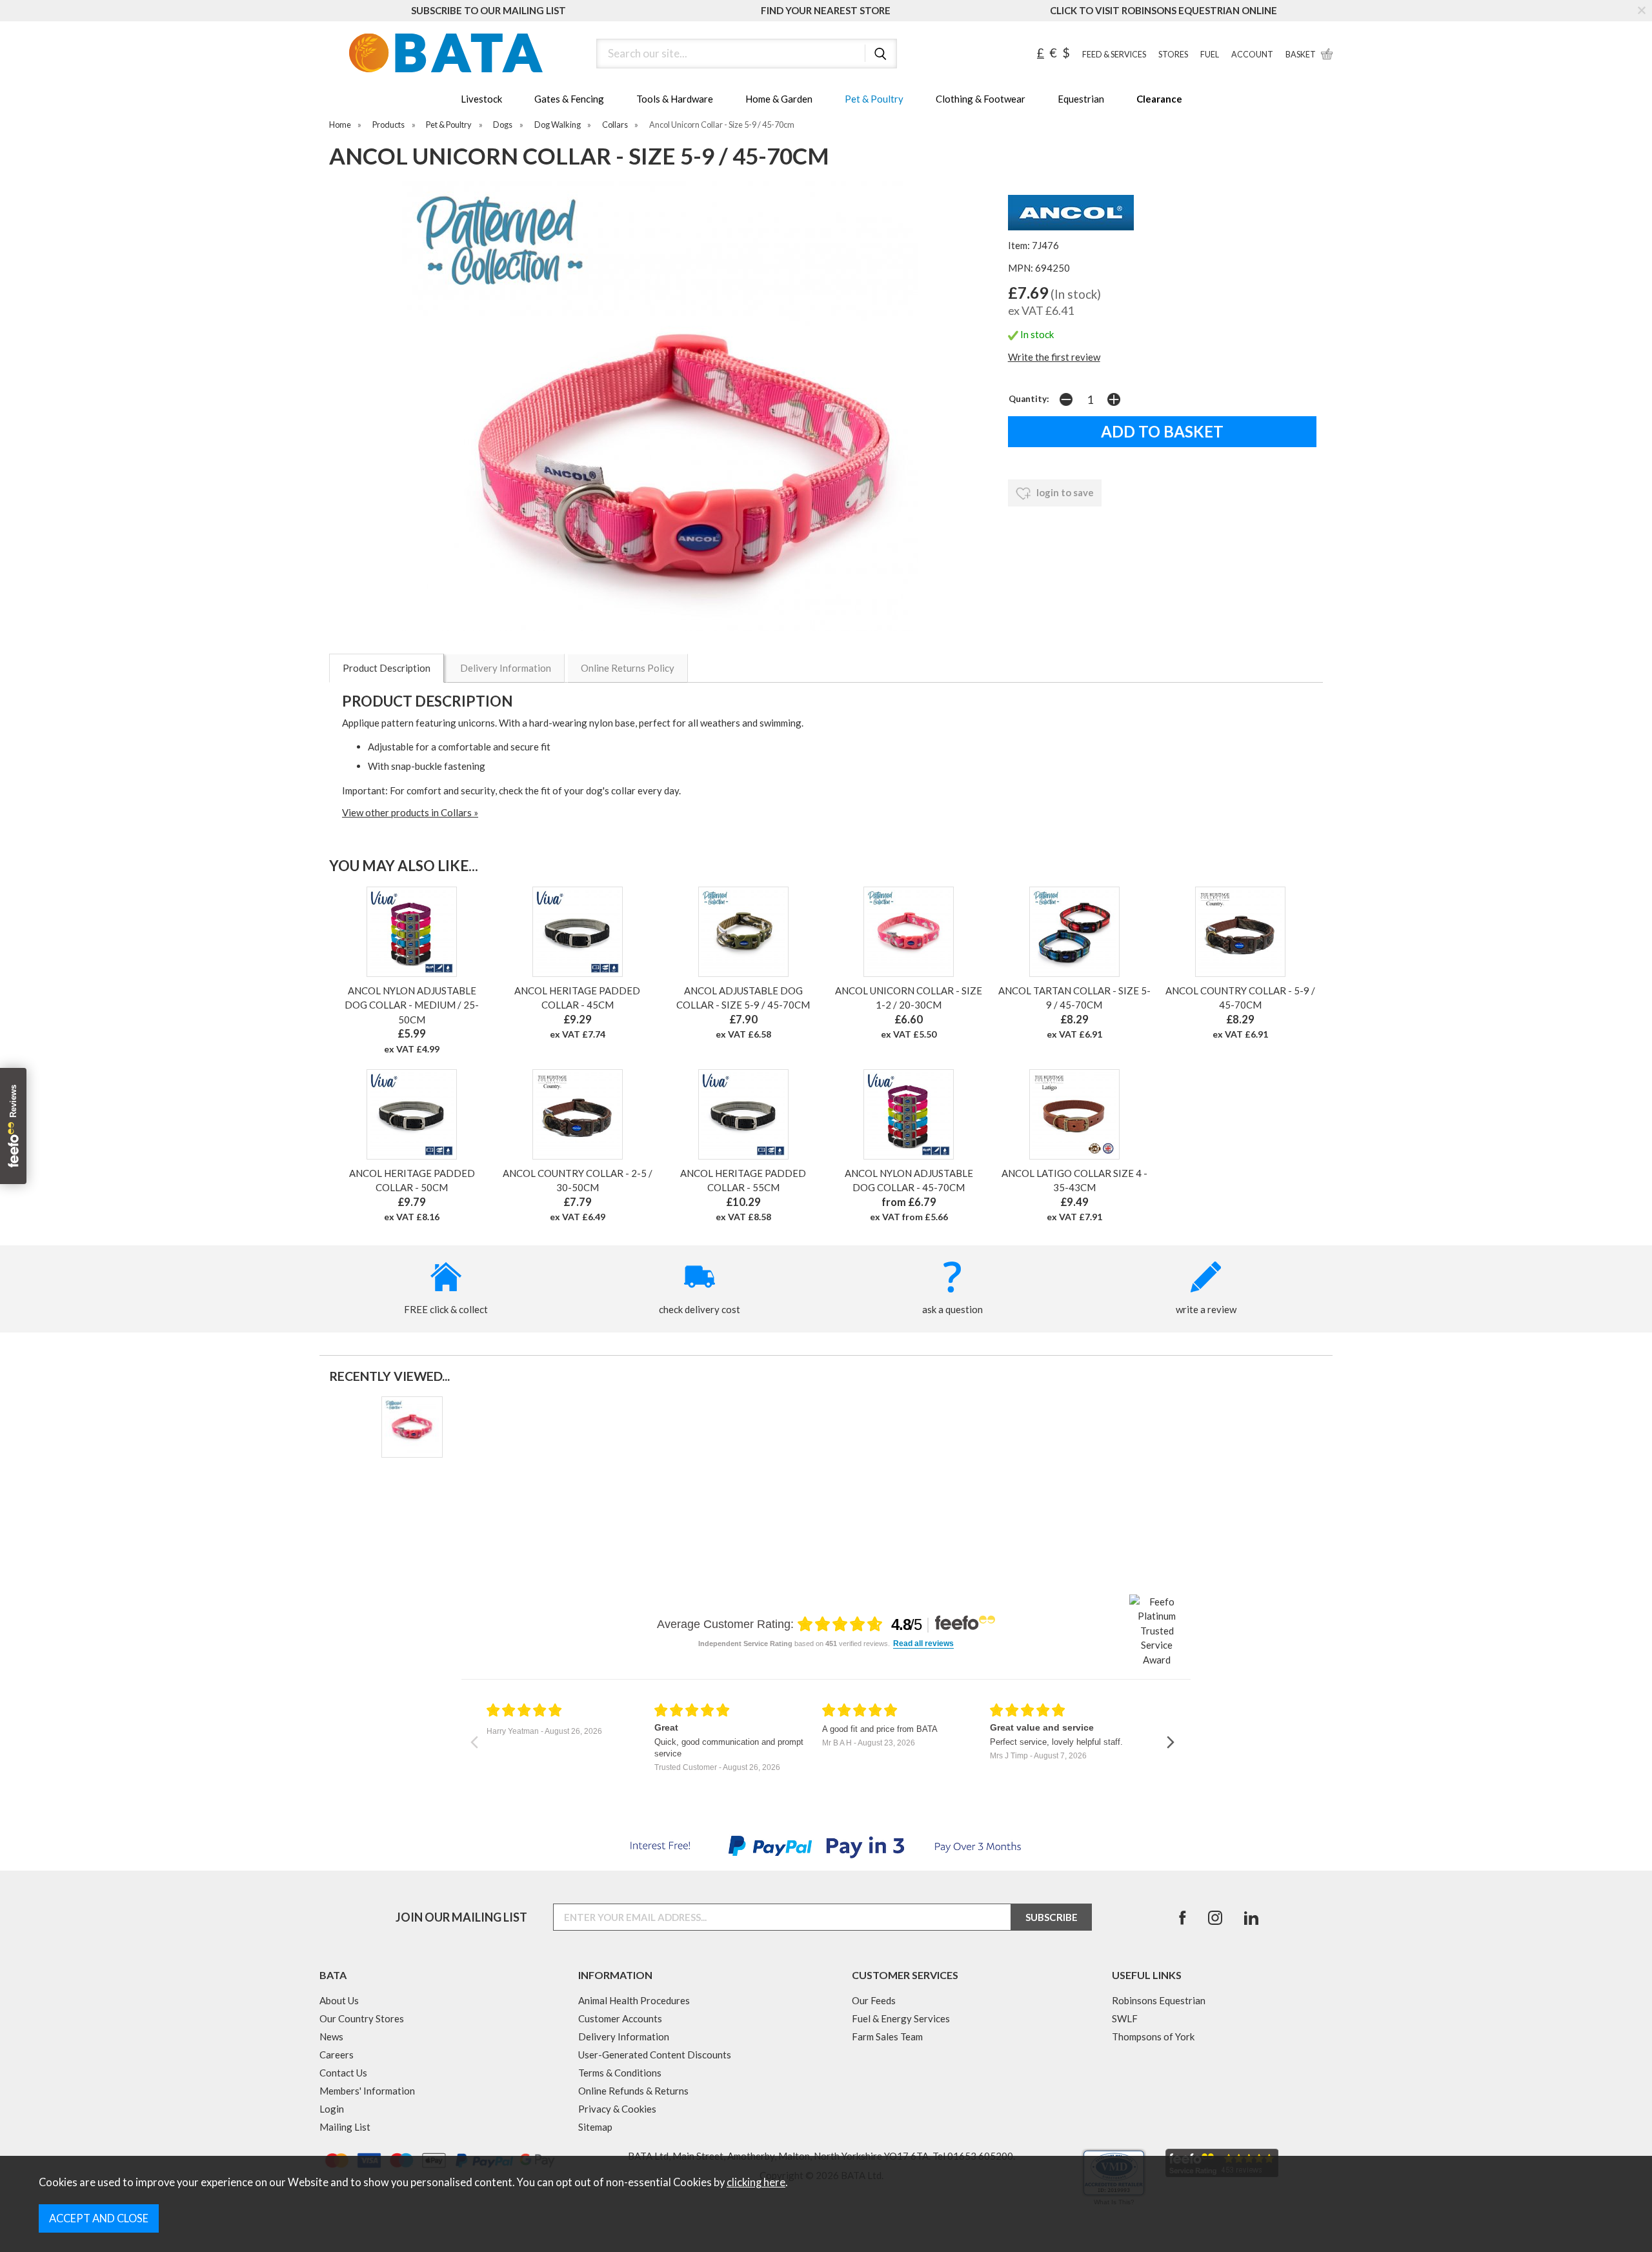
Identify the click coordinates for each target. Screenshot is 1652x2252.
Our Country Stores (362, 2018)
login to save (1064, 492)
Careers (337, 2055)
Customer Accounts (620, 2018)
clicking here (756, 2182)
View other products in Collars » (410, 812)
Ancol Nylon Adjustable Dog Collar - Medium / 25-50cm (412, 1005)
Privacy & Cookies (617, 2109)
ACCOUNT (1252, 55)
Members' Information (367, 2091)
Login (332, 2109)
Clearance (1159, 99)
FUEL (1210, 55)
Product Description (387, 668)
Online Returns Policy (628, 668)
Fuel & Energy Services (901, 2018)
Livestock (481, 99)
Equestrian (1081, 99)
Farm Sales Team (887, 2036)
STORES (1173, 55)
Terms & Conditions (620, 2073)
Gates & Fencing (569, 99)
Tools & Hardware (675, 99)
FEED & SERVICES (1114, 55)
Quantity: (1029, 399)
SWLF (1125, 2018)
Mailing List (345, 2127)
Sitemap (595, 2127)
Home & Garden (779, 99)
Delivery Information (506, 668)
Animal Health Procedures (634, 2000)
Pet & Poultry (874, 99)
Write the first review (1054, 357)
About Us (339, 2000)
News (331, 2036)
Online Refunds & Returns (633, 2091)
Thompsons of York (1153, 2036)
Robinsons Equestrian (1159, 2000)
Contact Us (343, 2073)
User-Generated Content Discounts (655, 2055)
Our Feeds (874, 2000)
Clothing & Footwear (981, 99)
